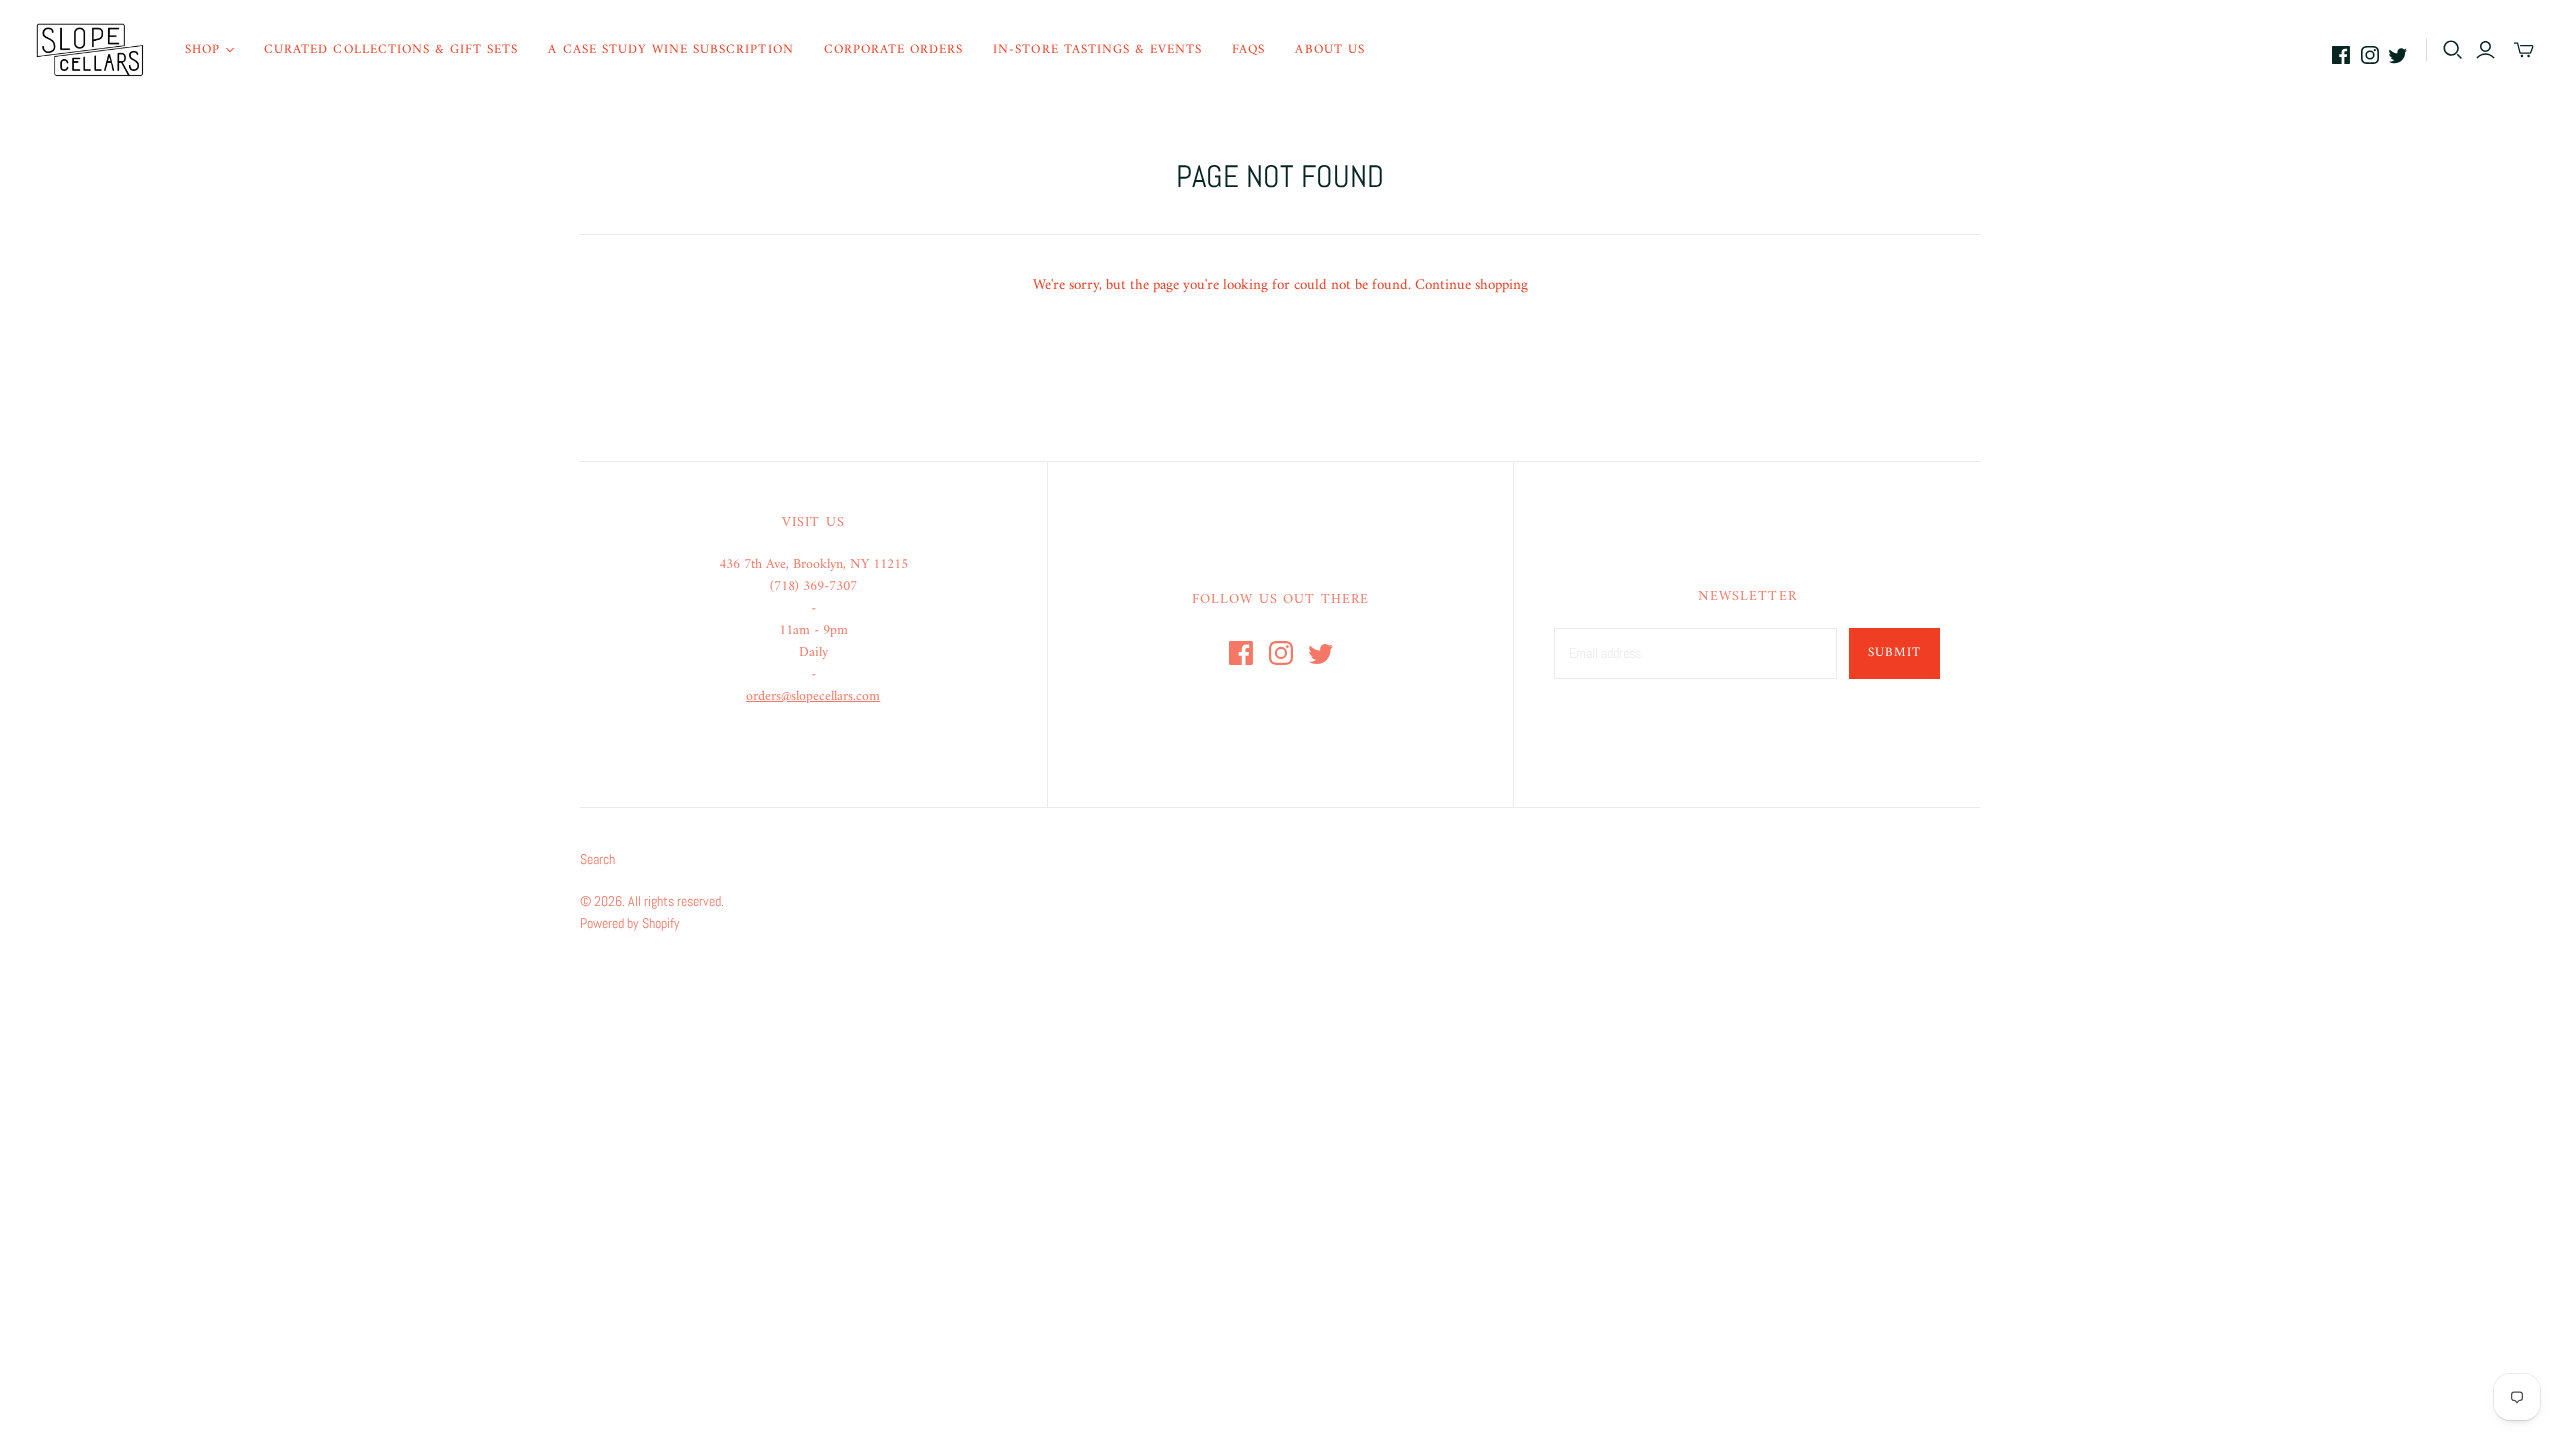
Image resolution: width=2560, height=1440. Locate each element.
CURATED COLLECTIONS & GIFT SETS (391, 49)
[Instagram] (2370, 55)
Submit (1894, 652)
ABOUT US (1329, 49)
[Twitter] (2398, 55)
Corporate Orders (894, 49)
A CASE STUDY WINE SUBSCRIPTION (670, 49)
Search (597, 859)
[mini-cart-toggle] (2524, 50)
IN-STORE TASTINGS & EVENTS (1097, 49)
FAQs (1248, 49)
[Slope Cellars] (90, 50)
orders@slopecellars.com (813, 696)
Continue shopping (1471, 285)
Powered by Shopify (630, 923)
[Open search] (2453, 50)
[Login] (2485, 50)
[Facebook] (2341, 55)
